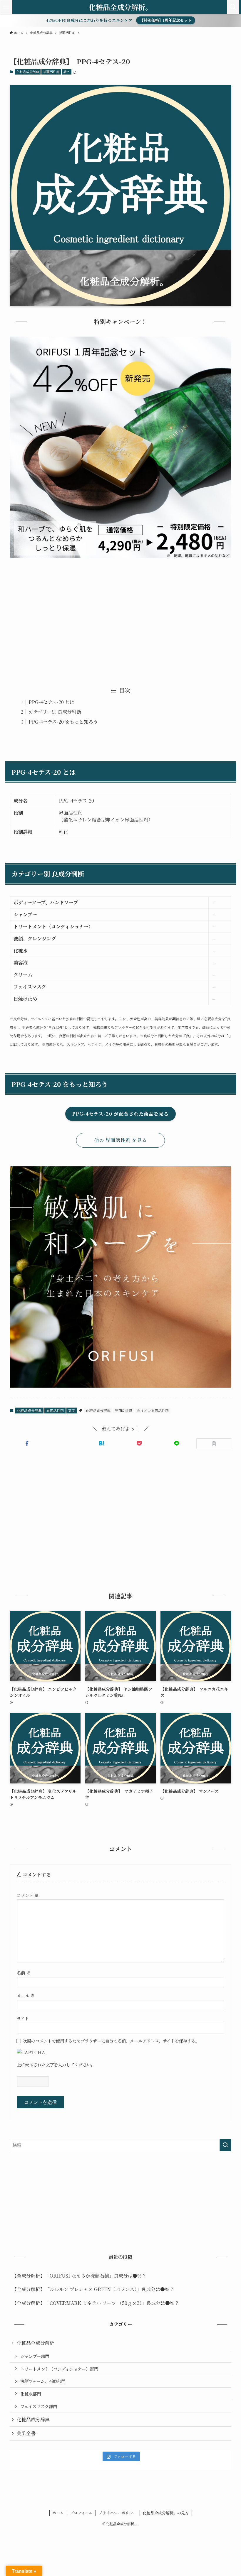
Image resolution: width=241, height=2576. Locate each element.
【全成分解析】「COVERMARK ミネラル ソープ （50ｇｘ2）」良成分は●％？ (96, 2303)
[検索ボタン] (233, 7)
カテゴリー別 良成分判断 (55, 712)
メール (26, 1995)
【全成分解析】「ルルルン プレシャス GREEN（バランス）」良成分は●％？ (93, 2289)
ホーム (58, 2513)
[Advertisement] (120, 618)
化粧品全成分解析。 (120, 7)
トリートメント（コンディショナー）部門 (59, 2369)
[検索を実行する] (225, 2145)
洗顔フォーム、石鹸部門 (43, 2381)
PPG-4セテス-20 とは (51, 702)
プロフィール (81, 2513)
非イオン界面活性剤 (153, 1410)
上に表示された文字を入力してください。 (56, 2064)
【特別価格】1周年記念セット (166, 20)
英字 (66, 72)
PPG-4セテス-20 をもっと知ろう (63, 722)
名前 (24, 1973)
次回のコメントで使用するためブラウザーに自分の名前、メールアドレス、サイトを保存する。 (111, 2041)
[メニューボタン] (6, 7)
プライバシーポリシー (118, 2513)
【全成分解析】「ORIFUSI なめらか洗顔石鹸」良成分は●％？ (79, 2276)
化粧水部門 (31, 2394)
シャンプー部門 (35, 2356)
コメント (28, 1895)
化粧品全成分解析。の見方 (166, 2513)
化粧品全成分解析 (36, 2343)
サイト (23, 2018)
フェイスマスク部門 (39, 2406)
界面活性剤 (51, 72)
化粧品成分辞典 (28, 72)
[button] (27, 1443)
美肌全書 (26, 2433)
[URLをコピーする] (214, 1444)
